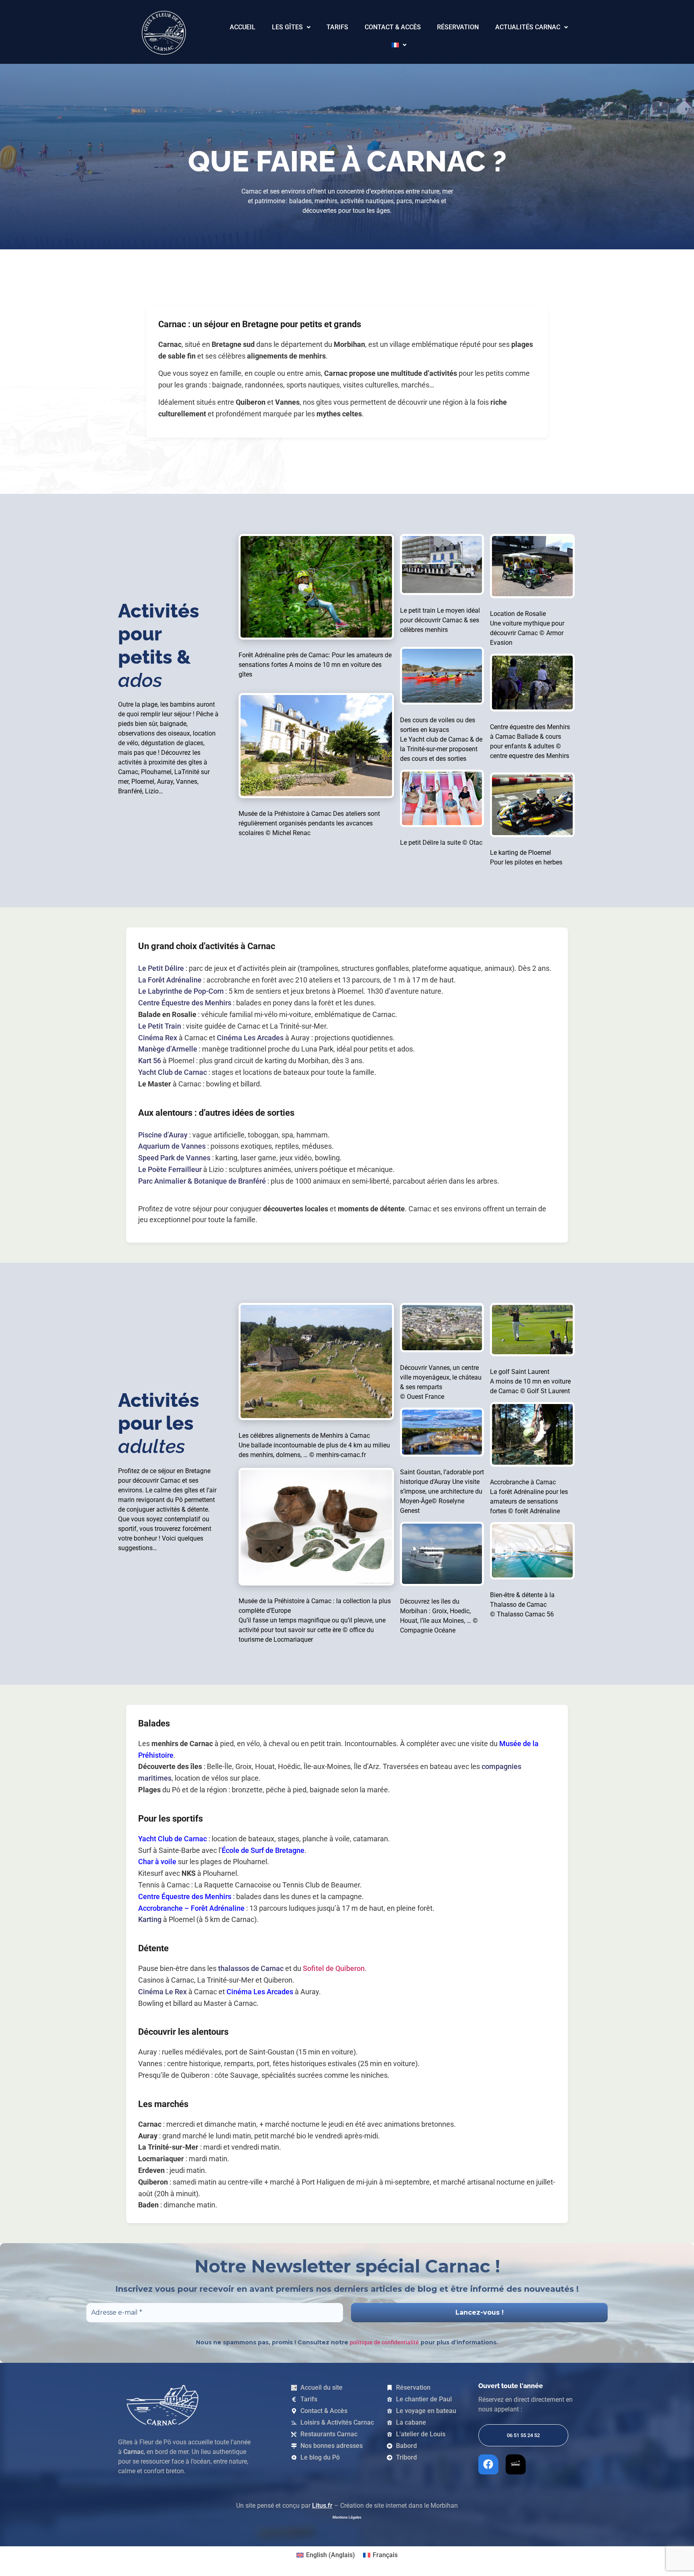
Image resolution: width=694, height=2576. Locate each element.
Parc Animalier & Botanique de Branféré (202, 1181)
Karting (150, 1919)
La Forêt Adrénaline (170, 980)
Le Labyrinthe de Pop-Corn (181, 991)
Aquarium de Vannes (172, 1146)
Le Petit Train (160, 1026)
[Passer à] (399, 45)
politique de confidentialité (384, 2342)
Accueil (243, 27)
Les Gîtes (287, 27)
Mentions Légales (347, 2517)
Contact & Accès (393, 27)
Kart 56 (150, 1061)
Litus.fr (322, 2506)
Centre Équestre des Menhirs (185, 1003)
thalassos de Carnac (251, 1968)
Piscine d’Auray (163, 1135)
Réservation (458, 27)
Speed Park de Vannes (174, 1158)
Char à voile (157, 1862)
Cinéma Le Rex (162, 1992)
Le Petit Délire (161, 968)
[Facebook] (488, 2464)
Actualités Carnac (528, 27)
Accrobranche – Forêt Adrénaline (191, 1908)
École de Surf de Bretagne (263, 1850)
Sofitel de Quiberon (334, 1968)
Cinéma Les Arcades (250, 1038)
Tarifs (337, 27)
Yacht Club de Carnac (172, 1072)
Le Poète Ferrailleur (170, 1169)
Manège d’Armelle (168, 1049)
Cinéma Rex (158, 1038)
